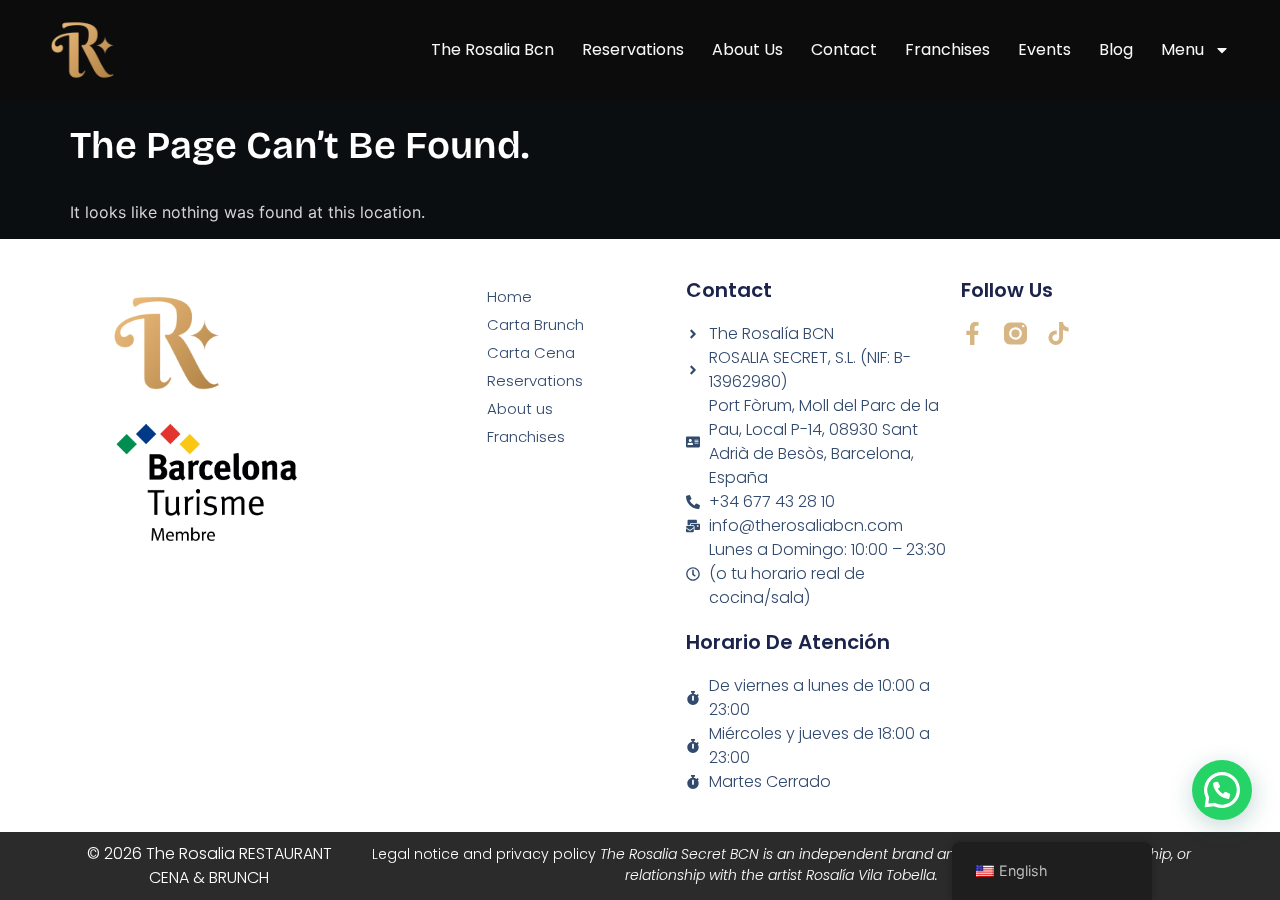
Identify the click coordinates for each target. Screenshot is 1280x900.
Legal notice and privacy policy (781, 864)
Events (1044, 49)
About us (747, 49)
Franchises (947, 49)
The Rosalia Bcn (492, 49)
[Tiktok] (1058, 333)
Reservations (633, 49)
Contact (844, 49)
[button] (1222, 790)
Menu (1182, 49)
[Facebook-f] (972, 333)
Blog (1116, 49)
